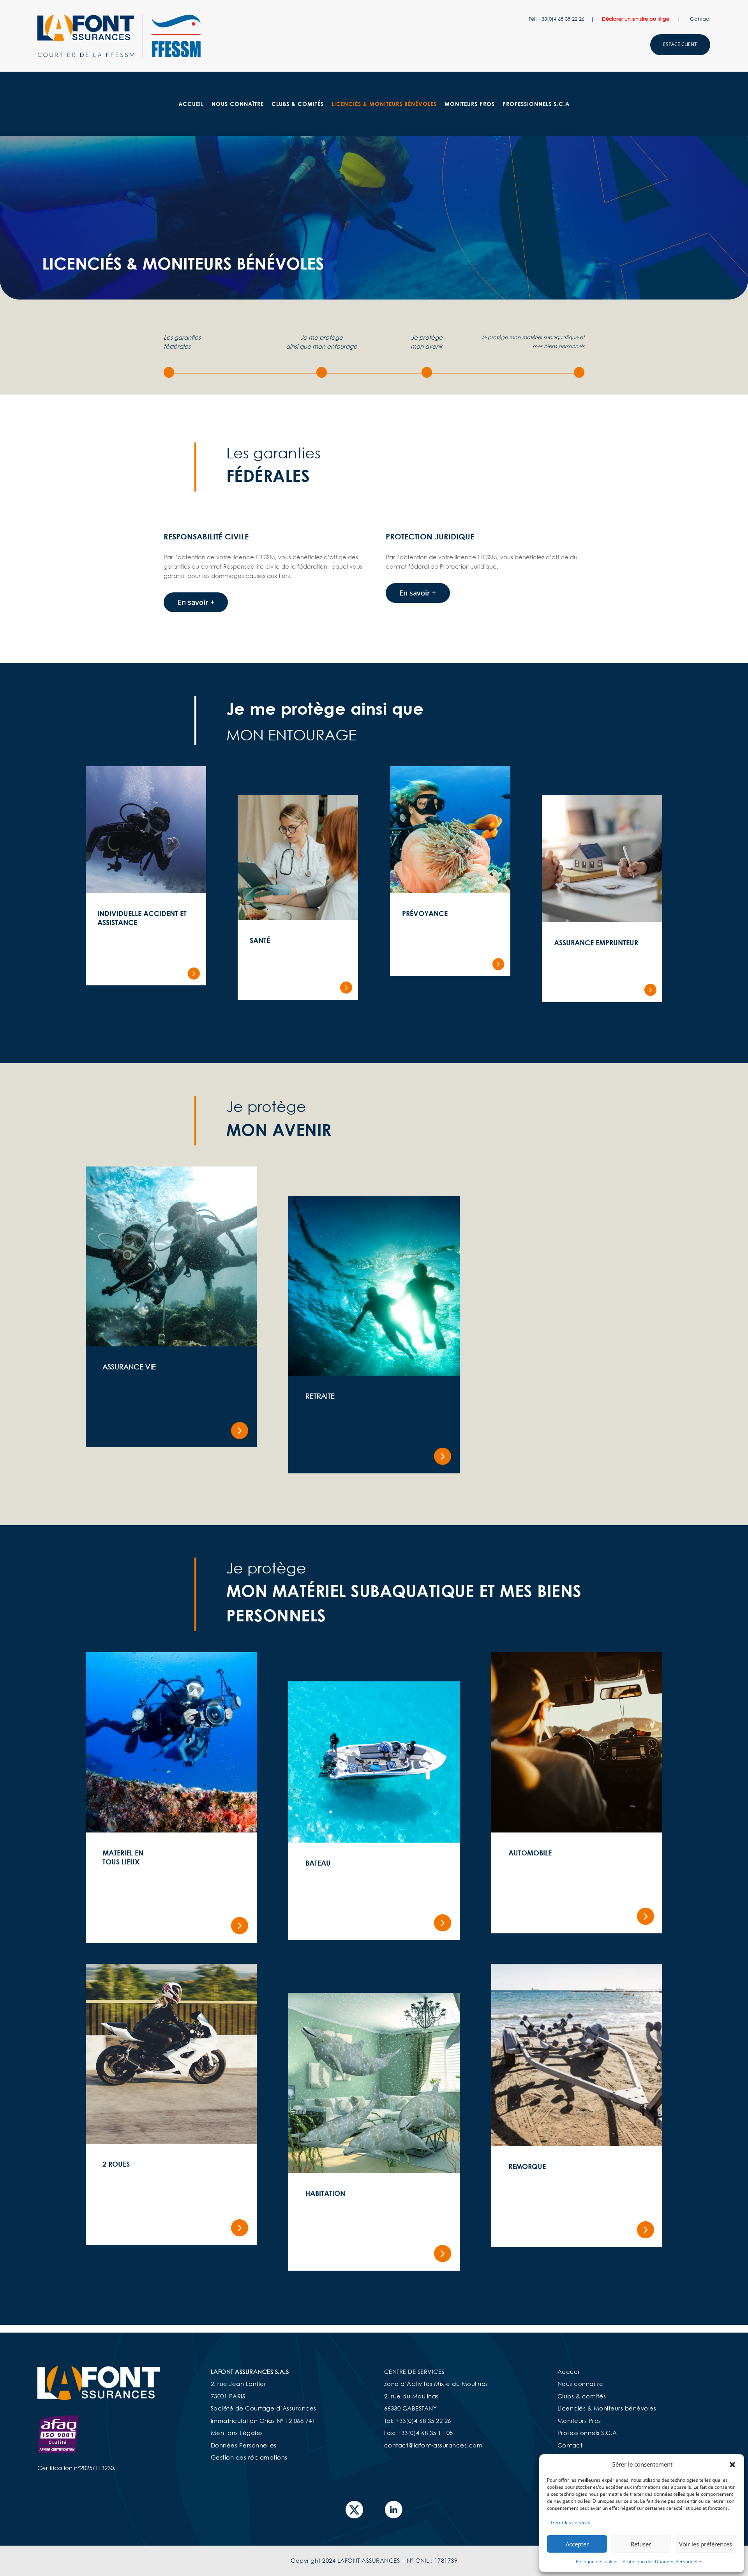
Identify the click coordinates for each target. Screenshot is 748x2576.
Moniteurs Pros (470, 104)
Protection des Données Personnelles (663, 2561)
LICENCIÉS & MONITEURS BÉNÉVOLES (384, 104)
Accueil (191, 104)
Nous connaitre (580, 2384)
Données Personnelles (244, 2445)
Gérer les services (571, 2522)
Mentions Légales (237, 2433)
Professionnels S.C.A (536, 104)
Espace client (680, 44)
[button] (732, 2465)
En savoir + (196, 602)
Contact (700, 19)
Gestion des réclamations (249, 2457)
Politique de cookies (597, 2561)
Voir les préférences (706, 2544)
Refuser (641, 2544)
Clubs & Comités (298, 104)
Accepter (577, 2544)
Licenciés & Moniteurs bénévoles (607, 2408)
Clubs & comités (582, 2396)
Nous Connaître (238, 104)
